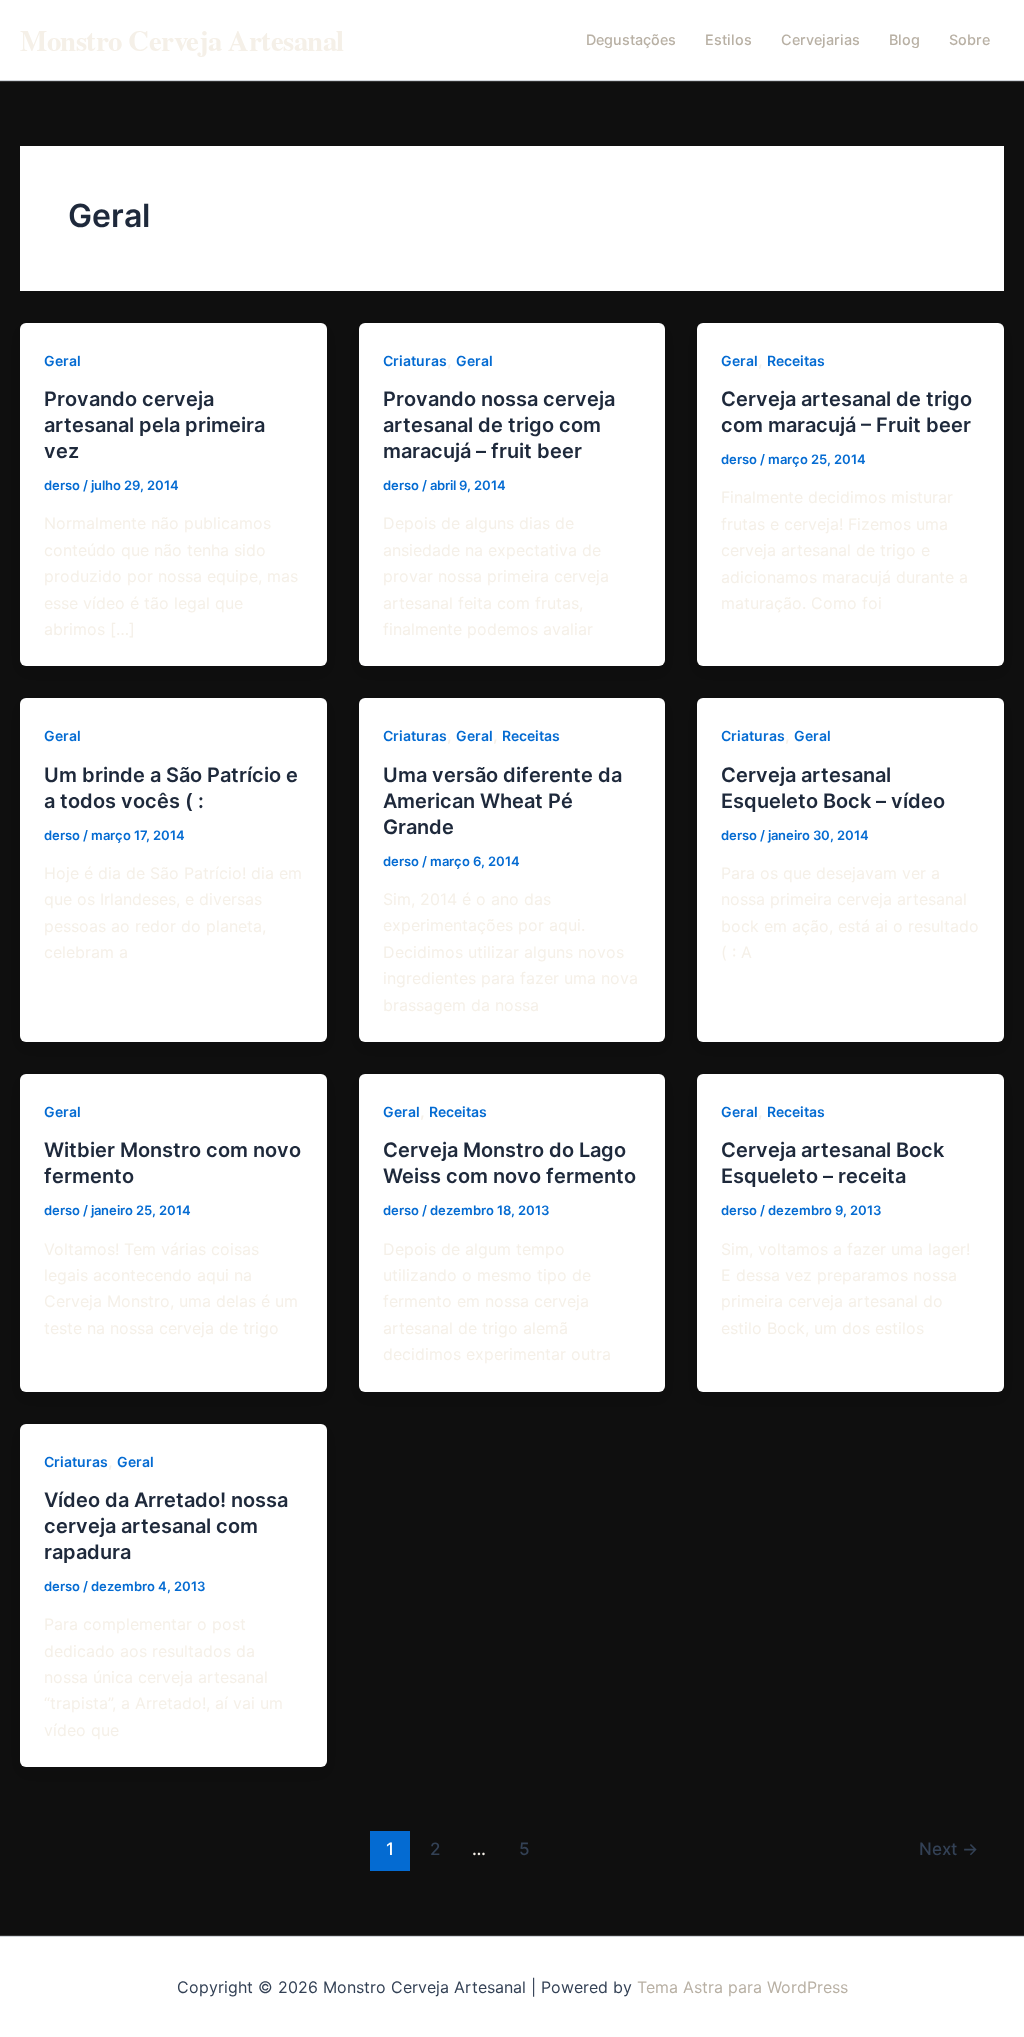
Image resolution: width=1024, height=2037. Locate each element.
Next (948, 1848)
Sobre (969, 39)
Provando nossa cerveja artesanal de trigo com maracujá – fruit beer (499, 425)
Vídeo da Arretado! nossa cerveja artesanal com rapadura (166, 1526)
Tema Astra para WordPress (742, 1987)
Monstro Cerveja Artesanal (182, 40)
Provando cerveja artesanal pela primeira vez (154, 425)
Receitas (796, 360)
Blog (904, 39)
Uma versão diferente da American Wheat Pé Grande (502, 801)
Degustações (631, 39)
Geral (62, 360)
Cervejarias (820, 39)
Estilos (728, 39)
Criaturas (415, 360)
